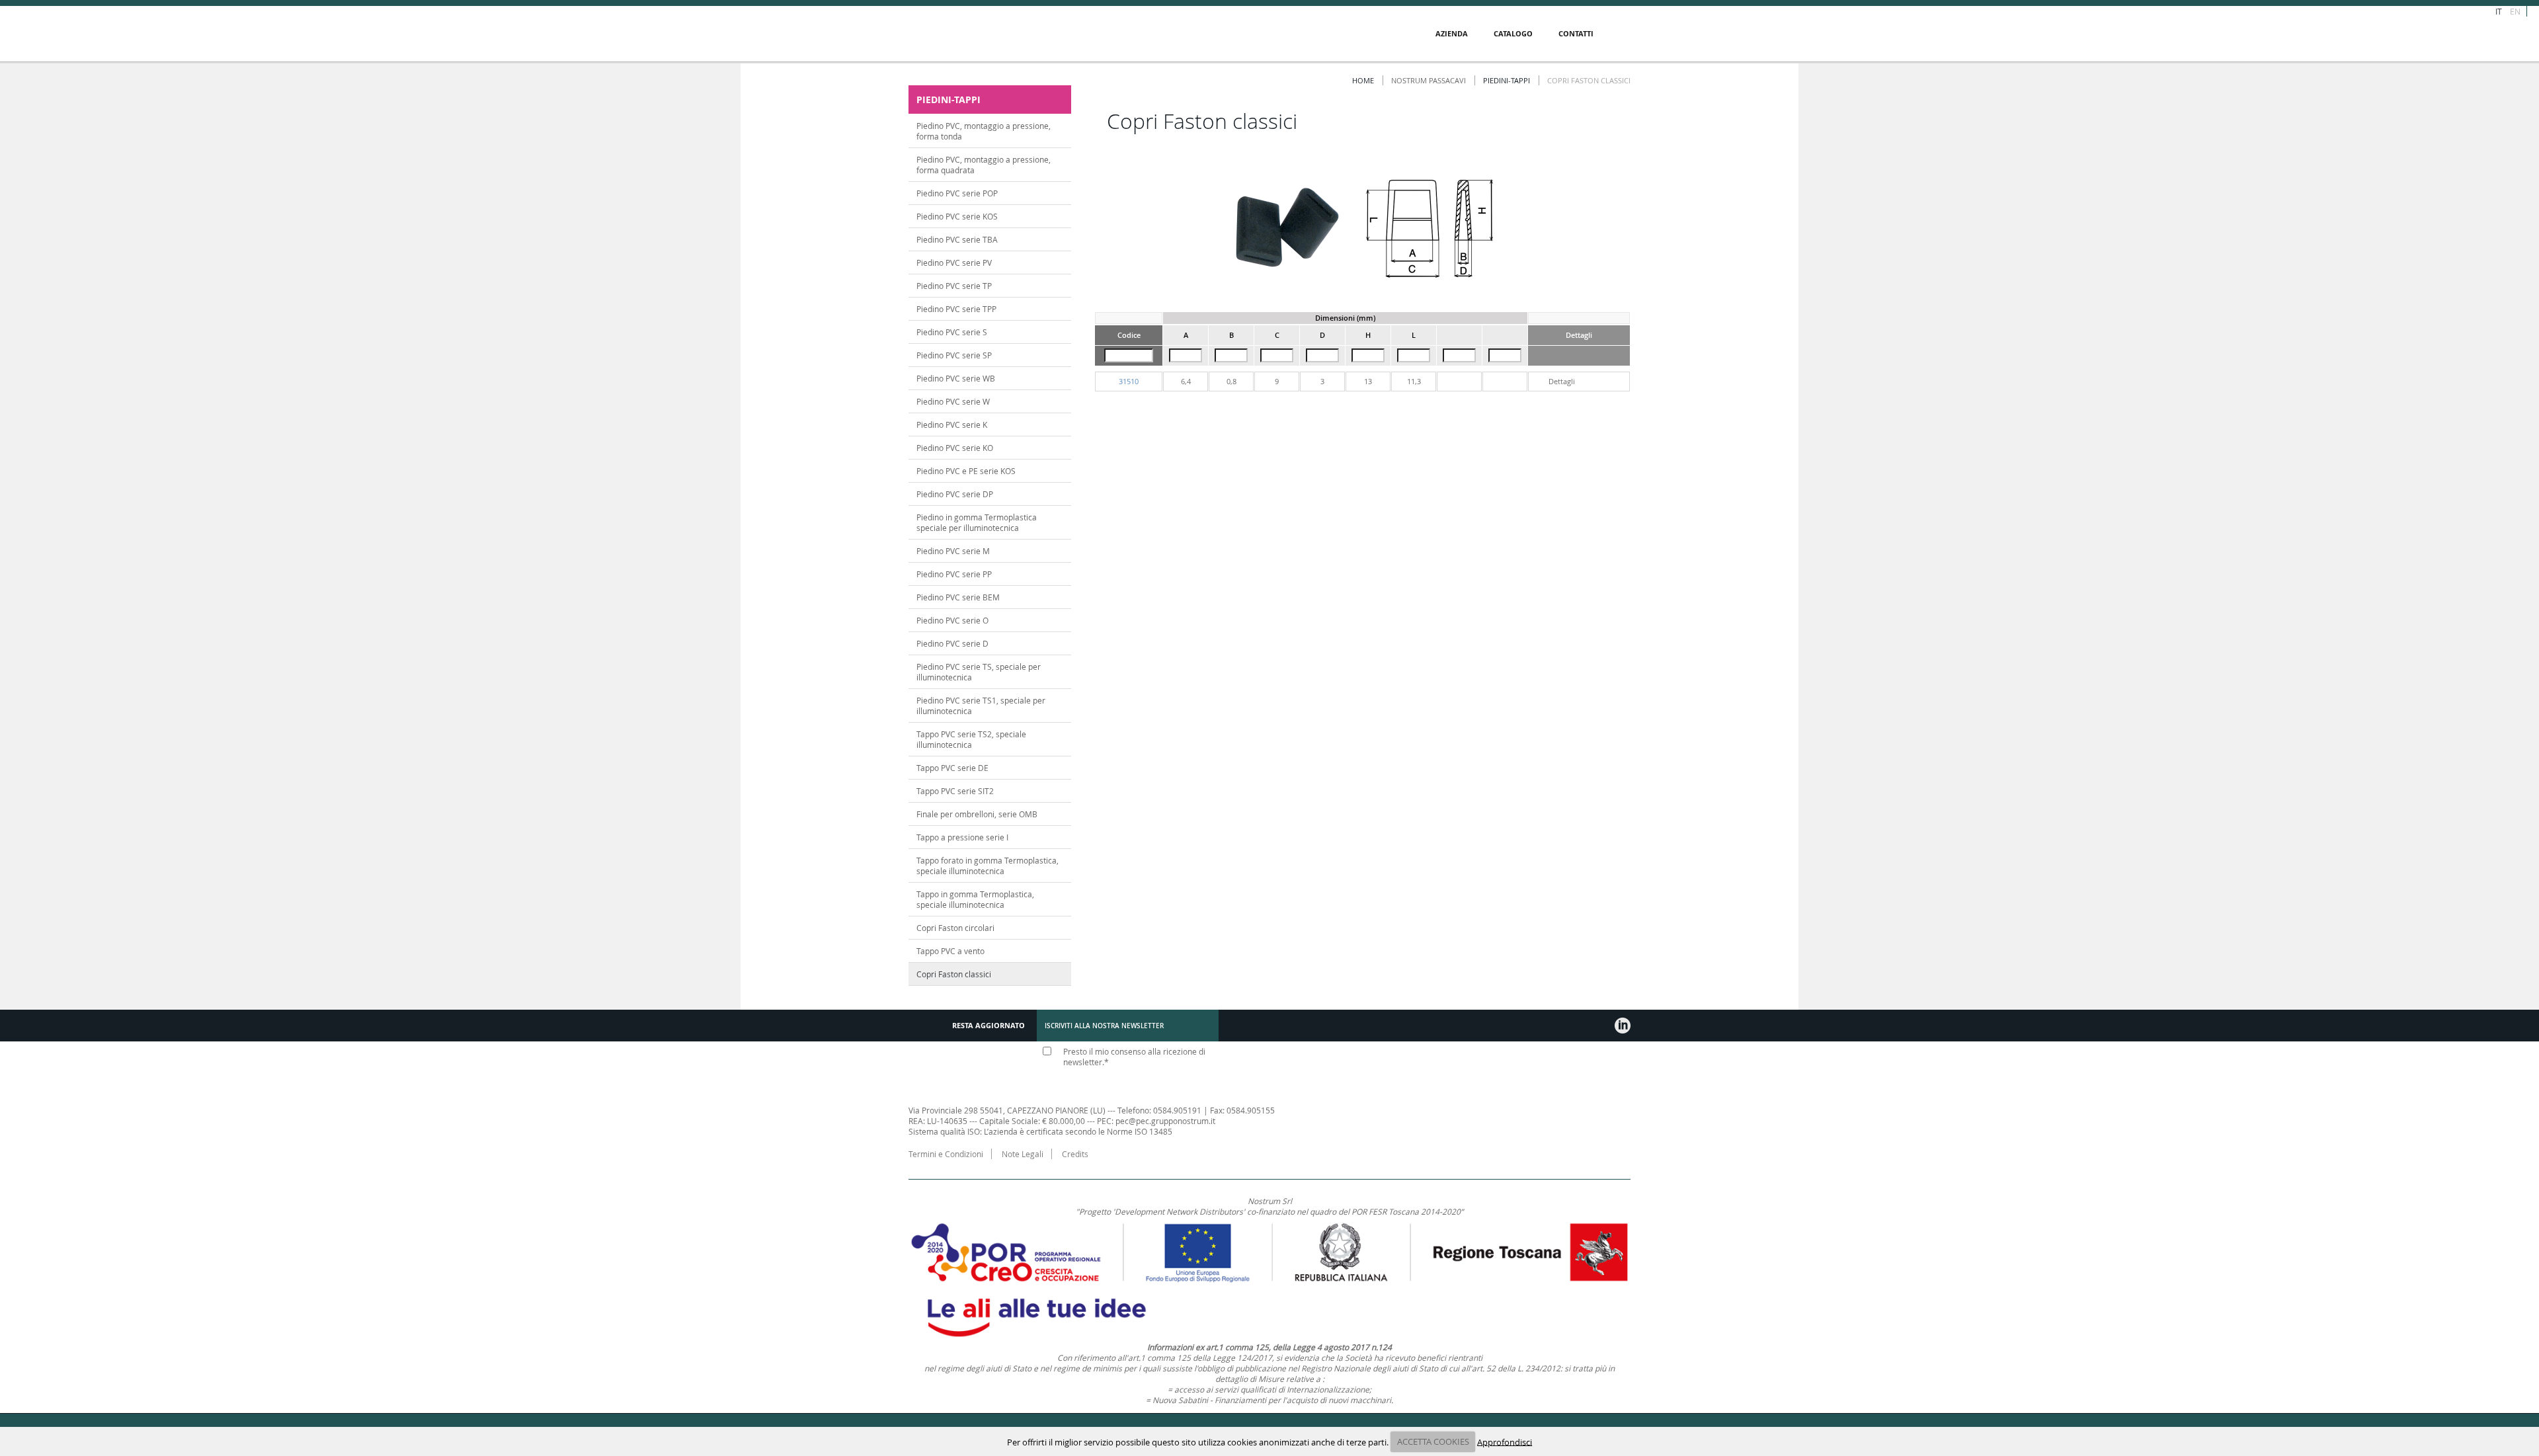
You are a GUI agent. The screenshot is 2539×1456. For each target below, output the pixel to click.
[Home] (990, 34)
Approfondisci (1505, 1441)
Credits (1075, 1154)
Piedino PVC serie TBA (957, 239)
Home (1363, 80)
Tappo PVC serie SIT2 (955, 791)
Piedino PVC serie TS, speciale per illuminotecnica (979, 672)
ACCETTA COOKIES (1433, 1441)
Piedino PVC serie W (953, 401)
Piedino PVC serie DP (955, 494)
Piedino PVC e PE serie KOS (966, 471)
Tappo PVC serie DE (952, 768)
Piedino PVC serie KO (955, 448)
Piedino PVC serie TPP (956, 309)
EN (2515, 11)
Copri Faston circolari (955, 928)
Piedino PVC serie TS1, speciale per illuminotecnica (981, 706)
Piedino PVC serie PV (954, 263)
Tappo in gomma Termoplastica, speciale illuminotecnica (975, 899)
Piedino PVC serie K (952, 425)
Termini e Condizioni (946, 1154)
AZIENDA (1452, 33)
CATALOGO (1513, 33)
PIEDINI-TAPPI (1507, 80)
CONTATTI (1576, 33)
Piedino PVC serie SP (954, 355)
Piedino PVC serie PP (954, 574)
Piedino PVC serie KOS (957, 216)
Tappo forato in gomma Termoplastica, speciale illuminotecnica (987, 866)
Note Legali (1023, 1154)
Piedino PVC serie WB (956, 378)
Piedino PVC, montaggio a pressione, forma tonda (984, 131)
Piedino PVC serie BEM (958, 597)
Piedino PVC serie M (953, 551)
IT (2499, 11)
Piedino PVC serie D (952, 643)
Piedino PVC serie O (952, 620)
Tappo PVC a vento (950, 951)
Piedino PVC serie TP (954, 286)
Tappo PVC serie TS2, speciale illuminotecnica (971, 739)
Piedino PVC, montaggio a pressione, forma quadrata (984, 165)
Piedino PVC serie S (952, 332)
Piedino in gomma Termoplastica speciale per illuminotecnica (977, 522)
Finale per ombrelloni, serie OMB (977, 814)
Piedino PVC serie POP (957, 193)
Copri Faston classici (954, 974)
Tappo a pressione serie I (962, 837)
